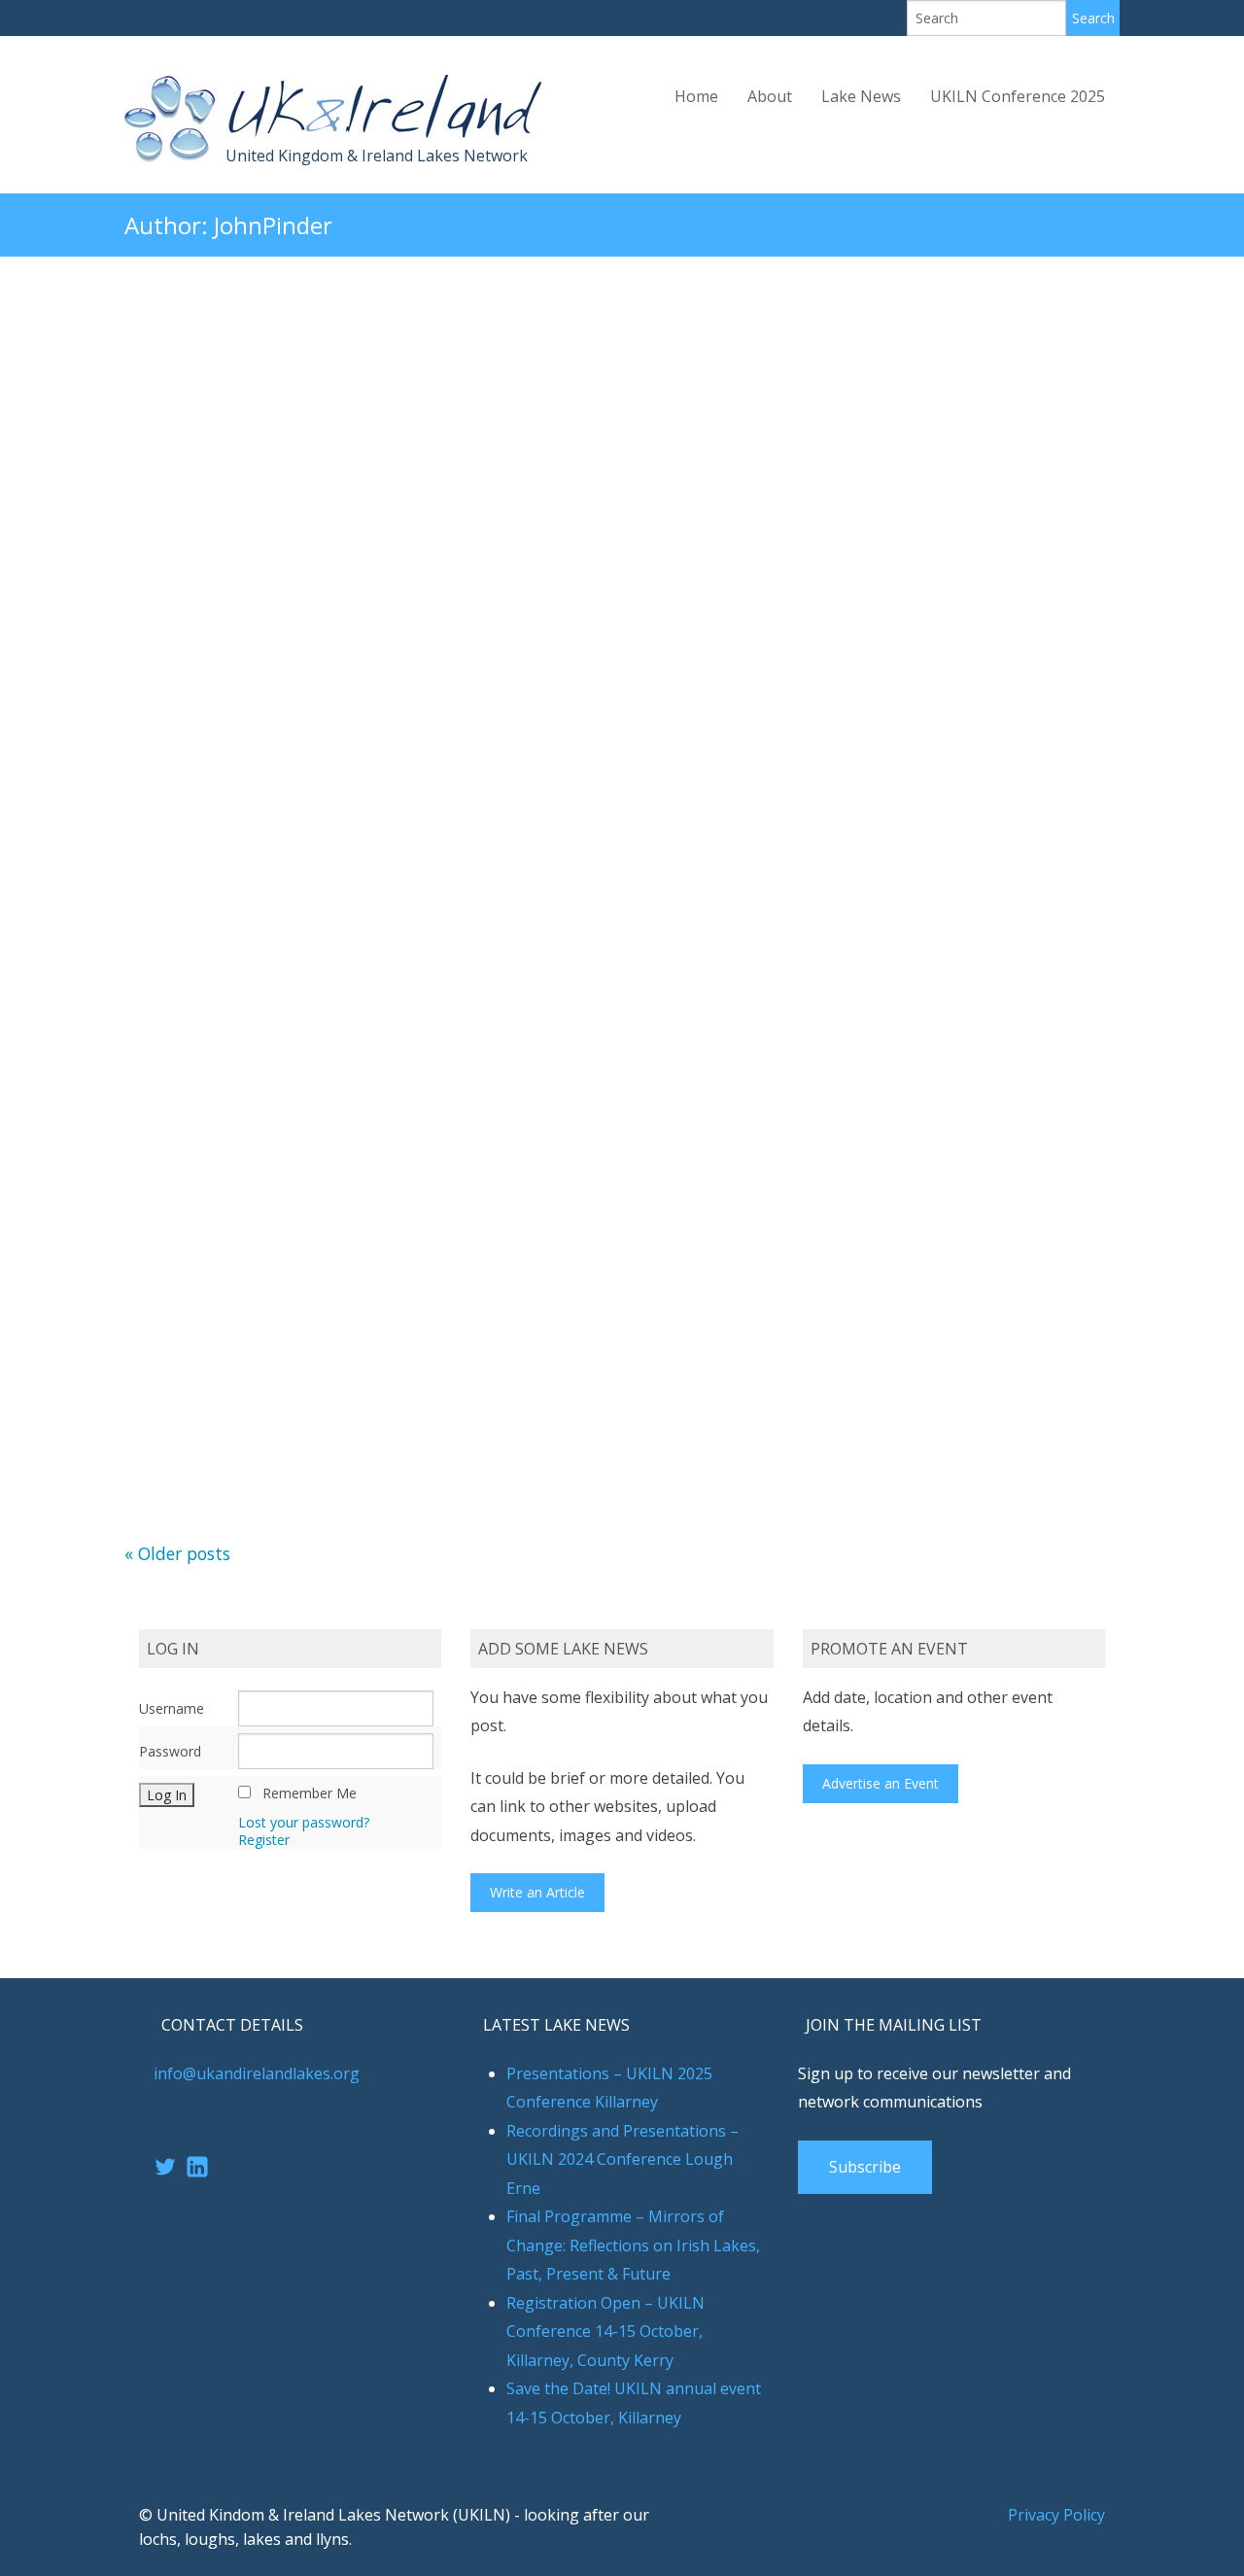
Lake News (861, 96)
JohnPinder (273, 225)
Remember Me (310, 1793)
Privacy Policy (1056, 2515)
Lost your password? (304, 1822)
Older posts (177, 1553)
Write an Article (537, 1892)
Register (264, 1840)
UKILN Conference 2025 (1018, 96)
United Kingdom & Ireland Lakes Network (377, 156)
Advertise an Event (881, 1783)
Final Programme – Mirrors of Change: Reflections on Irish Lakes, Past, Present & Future (633, 2245)
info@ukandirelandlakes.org (257, 2073)
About (770, 96)
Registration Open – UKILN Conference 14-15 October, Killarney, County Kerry (605, 2332)
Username (172, 1708)
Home (696, 96)
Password (170, 1751)
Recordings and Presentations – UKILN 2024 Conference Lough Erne (622, 2159)
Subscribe (865, 2167)
